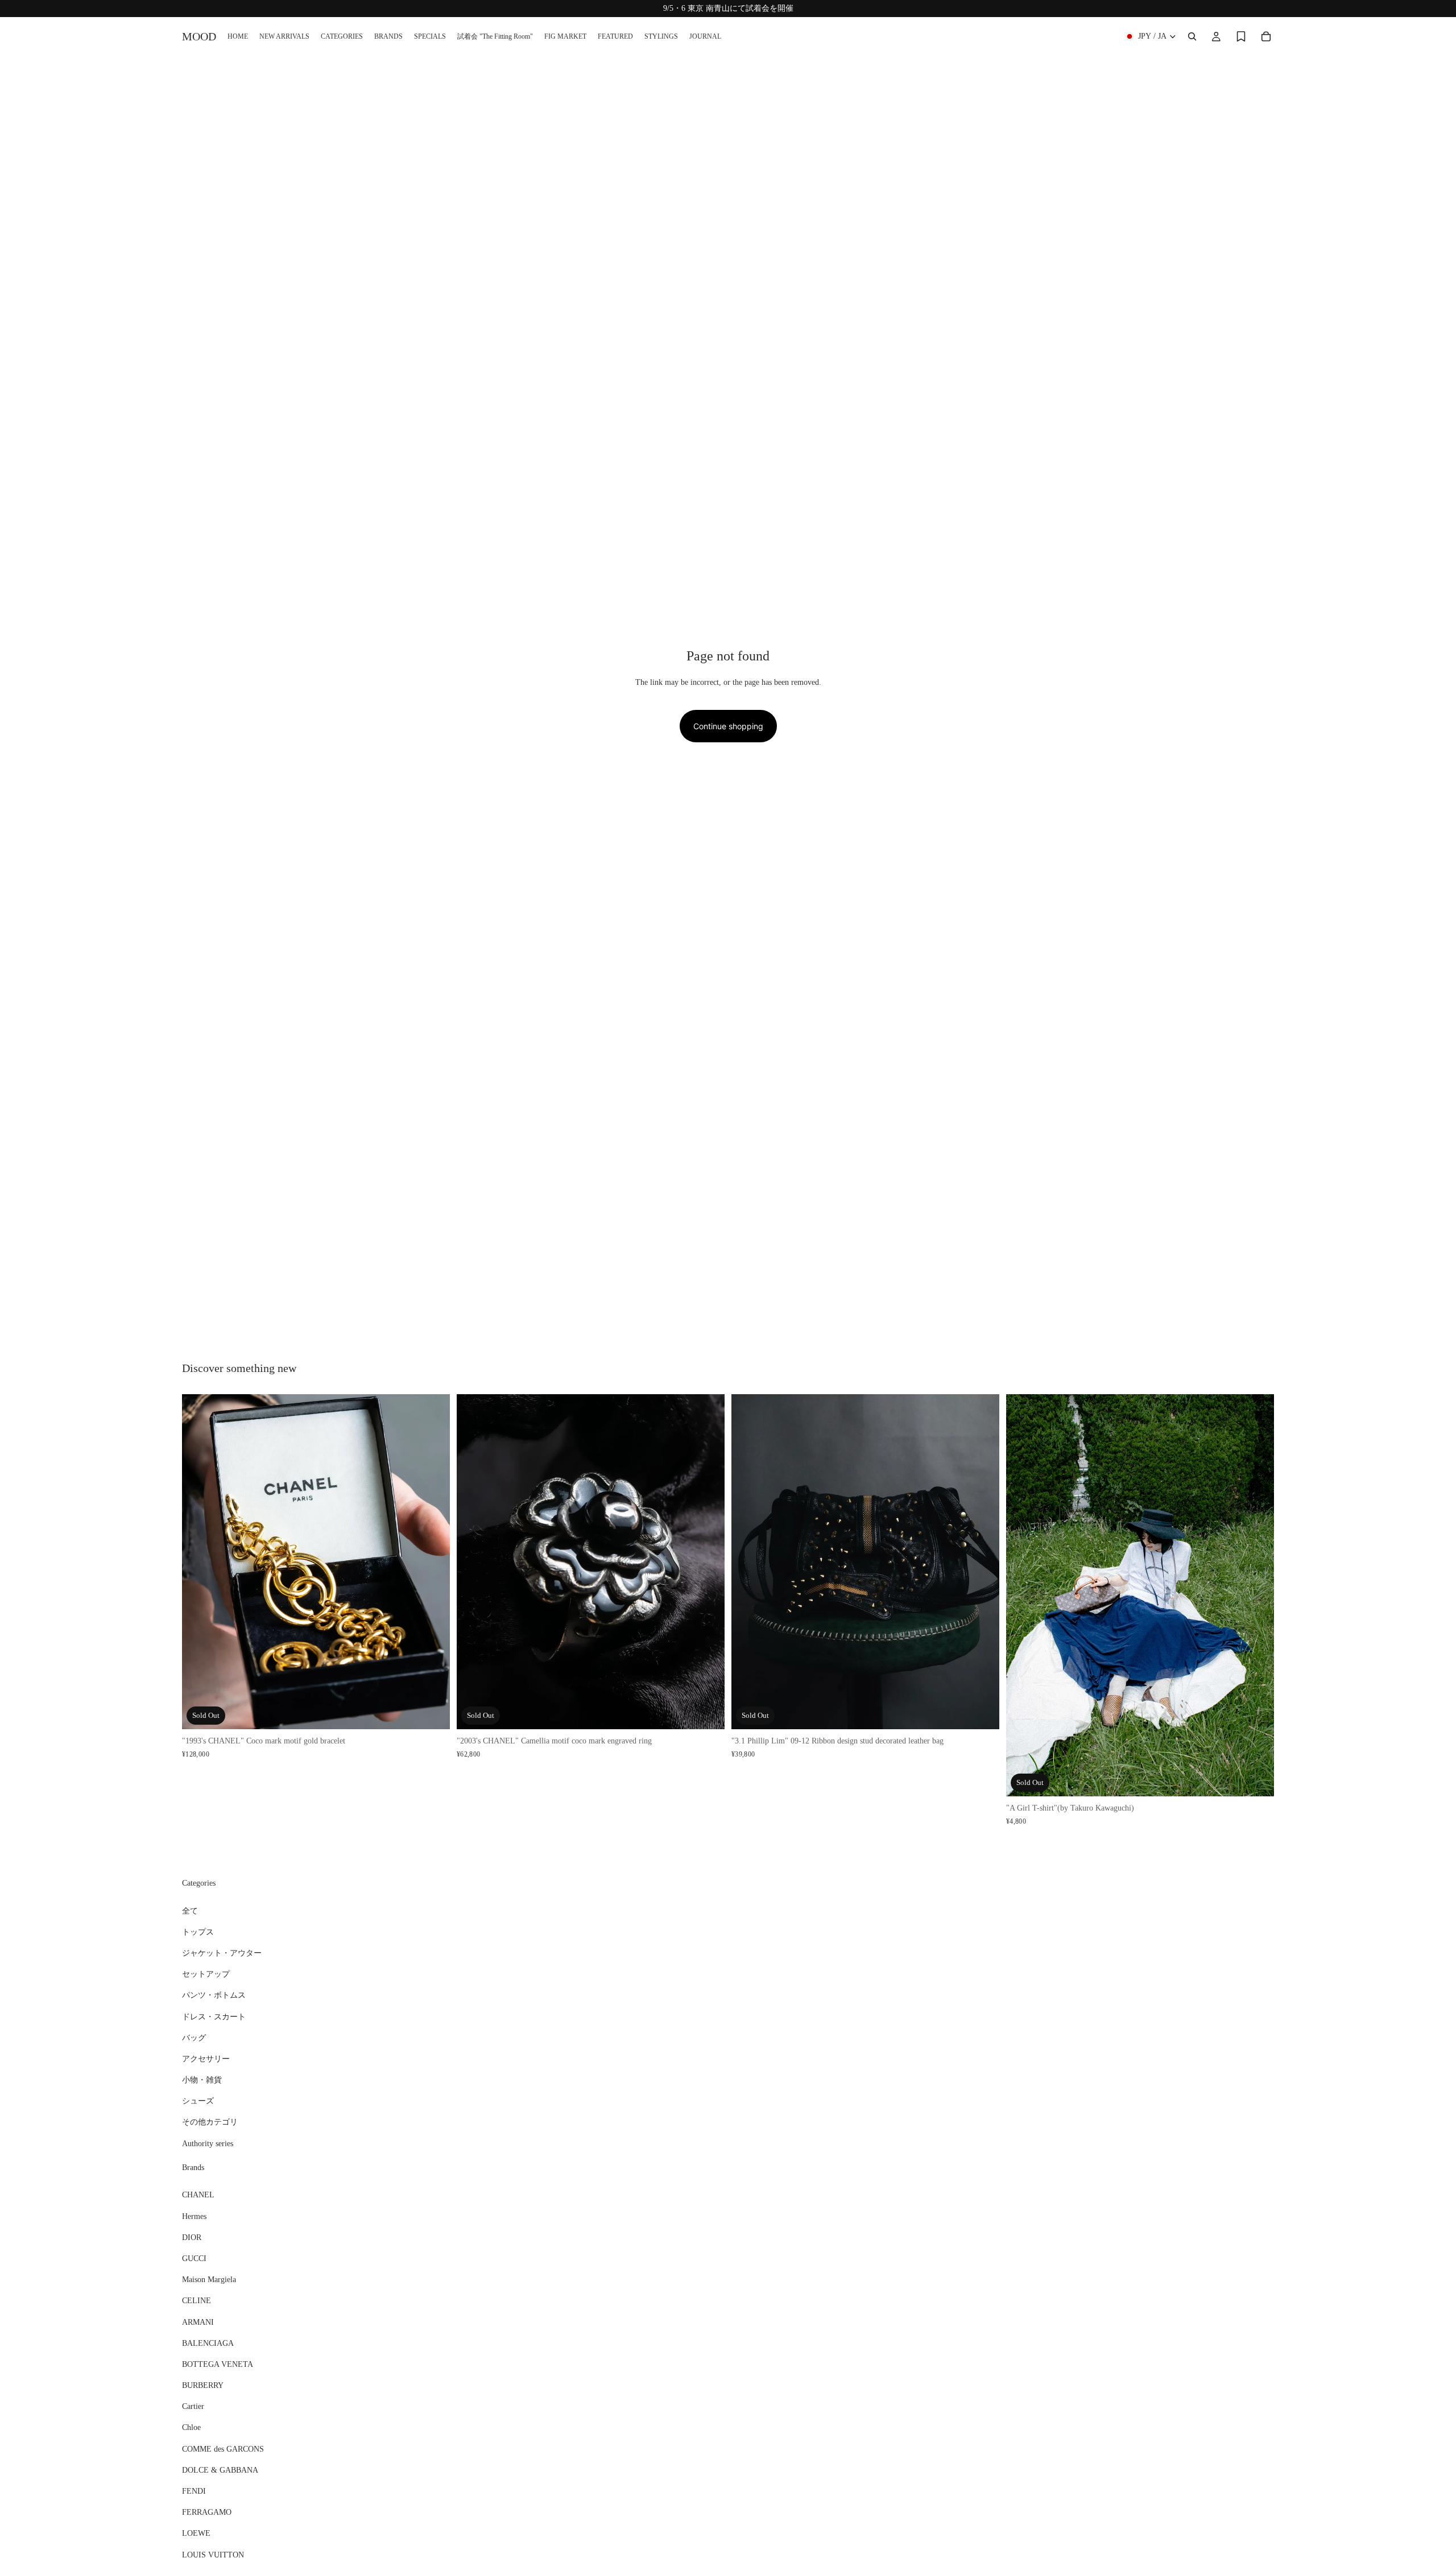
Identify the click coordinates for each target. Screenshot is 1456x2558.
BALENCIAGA (208, 2343)
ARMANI (198, 2322)
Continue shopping (728, 726)
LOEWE (196, 2534)
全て (190, 1911)
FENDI (194, 2491)
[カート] (1266, 36)
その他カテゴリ (210, 2123)
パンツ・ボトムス (214, 1995)
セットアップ (206, 1974)
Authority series (208, 2144)
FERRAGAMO (207, 2512)
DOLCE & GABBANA (220, 2470)
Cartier (193, 2406)
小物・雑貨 (202, 2080)
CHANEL (198, 2195)
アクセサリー (206, 2059)
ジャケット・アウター (222, 1953)
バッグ (194, 2038)
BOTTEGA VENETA (218, 2364)
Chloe (191, 2428)
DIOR (192, 2237)
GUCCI (194, 2259)
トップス (198, 1932)
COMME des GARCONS (223, 2449)
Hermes (194, 2216)
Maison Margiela (209, 2280)
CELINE (197, 2301)
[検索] (1192, 36)
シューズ (198, 2101)
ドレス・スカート (214, 2017)
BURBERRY (203, 2385)
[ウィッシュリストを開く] (1241, 36)
